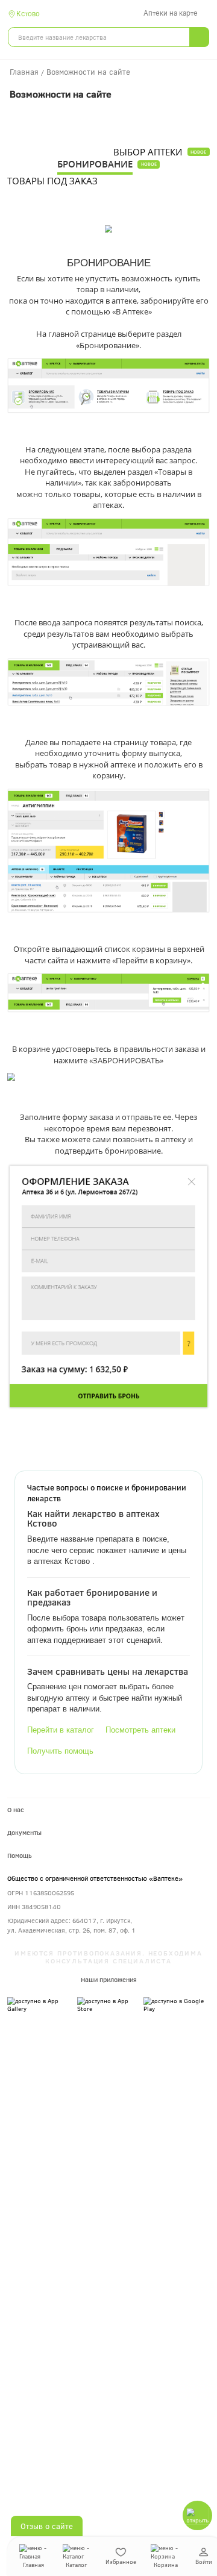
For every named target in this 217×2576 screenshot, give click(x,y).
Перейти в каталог (61, 1730)
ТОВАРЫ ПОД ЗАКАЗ (52, 181)
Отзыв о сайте (47, 2526)
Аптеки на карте (171, 13)
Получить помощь (60, 1751)
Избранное (121, 2562)
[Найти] (199, 37)
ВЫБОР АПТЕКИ (148, 152)
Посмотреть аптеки (140, 1730)
